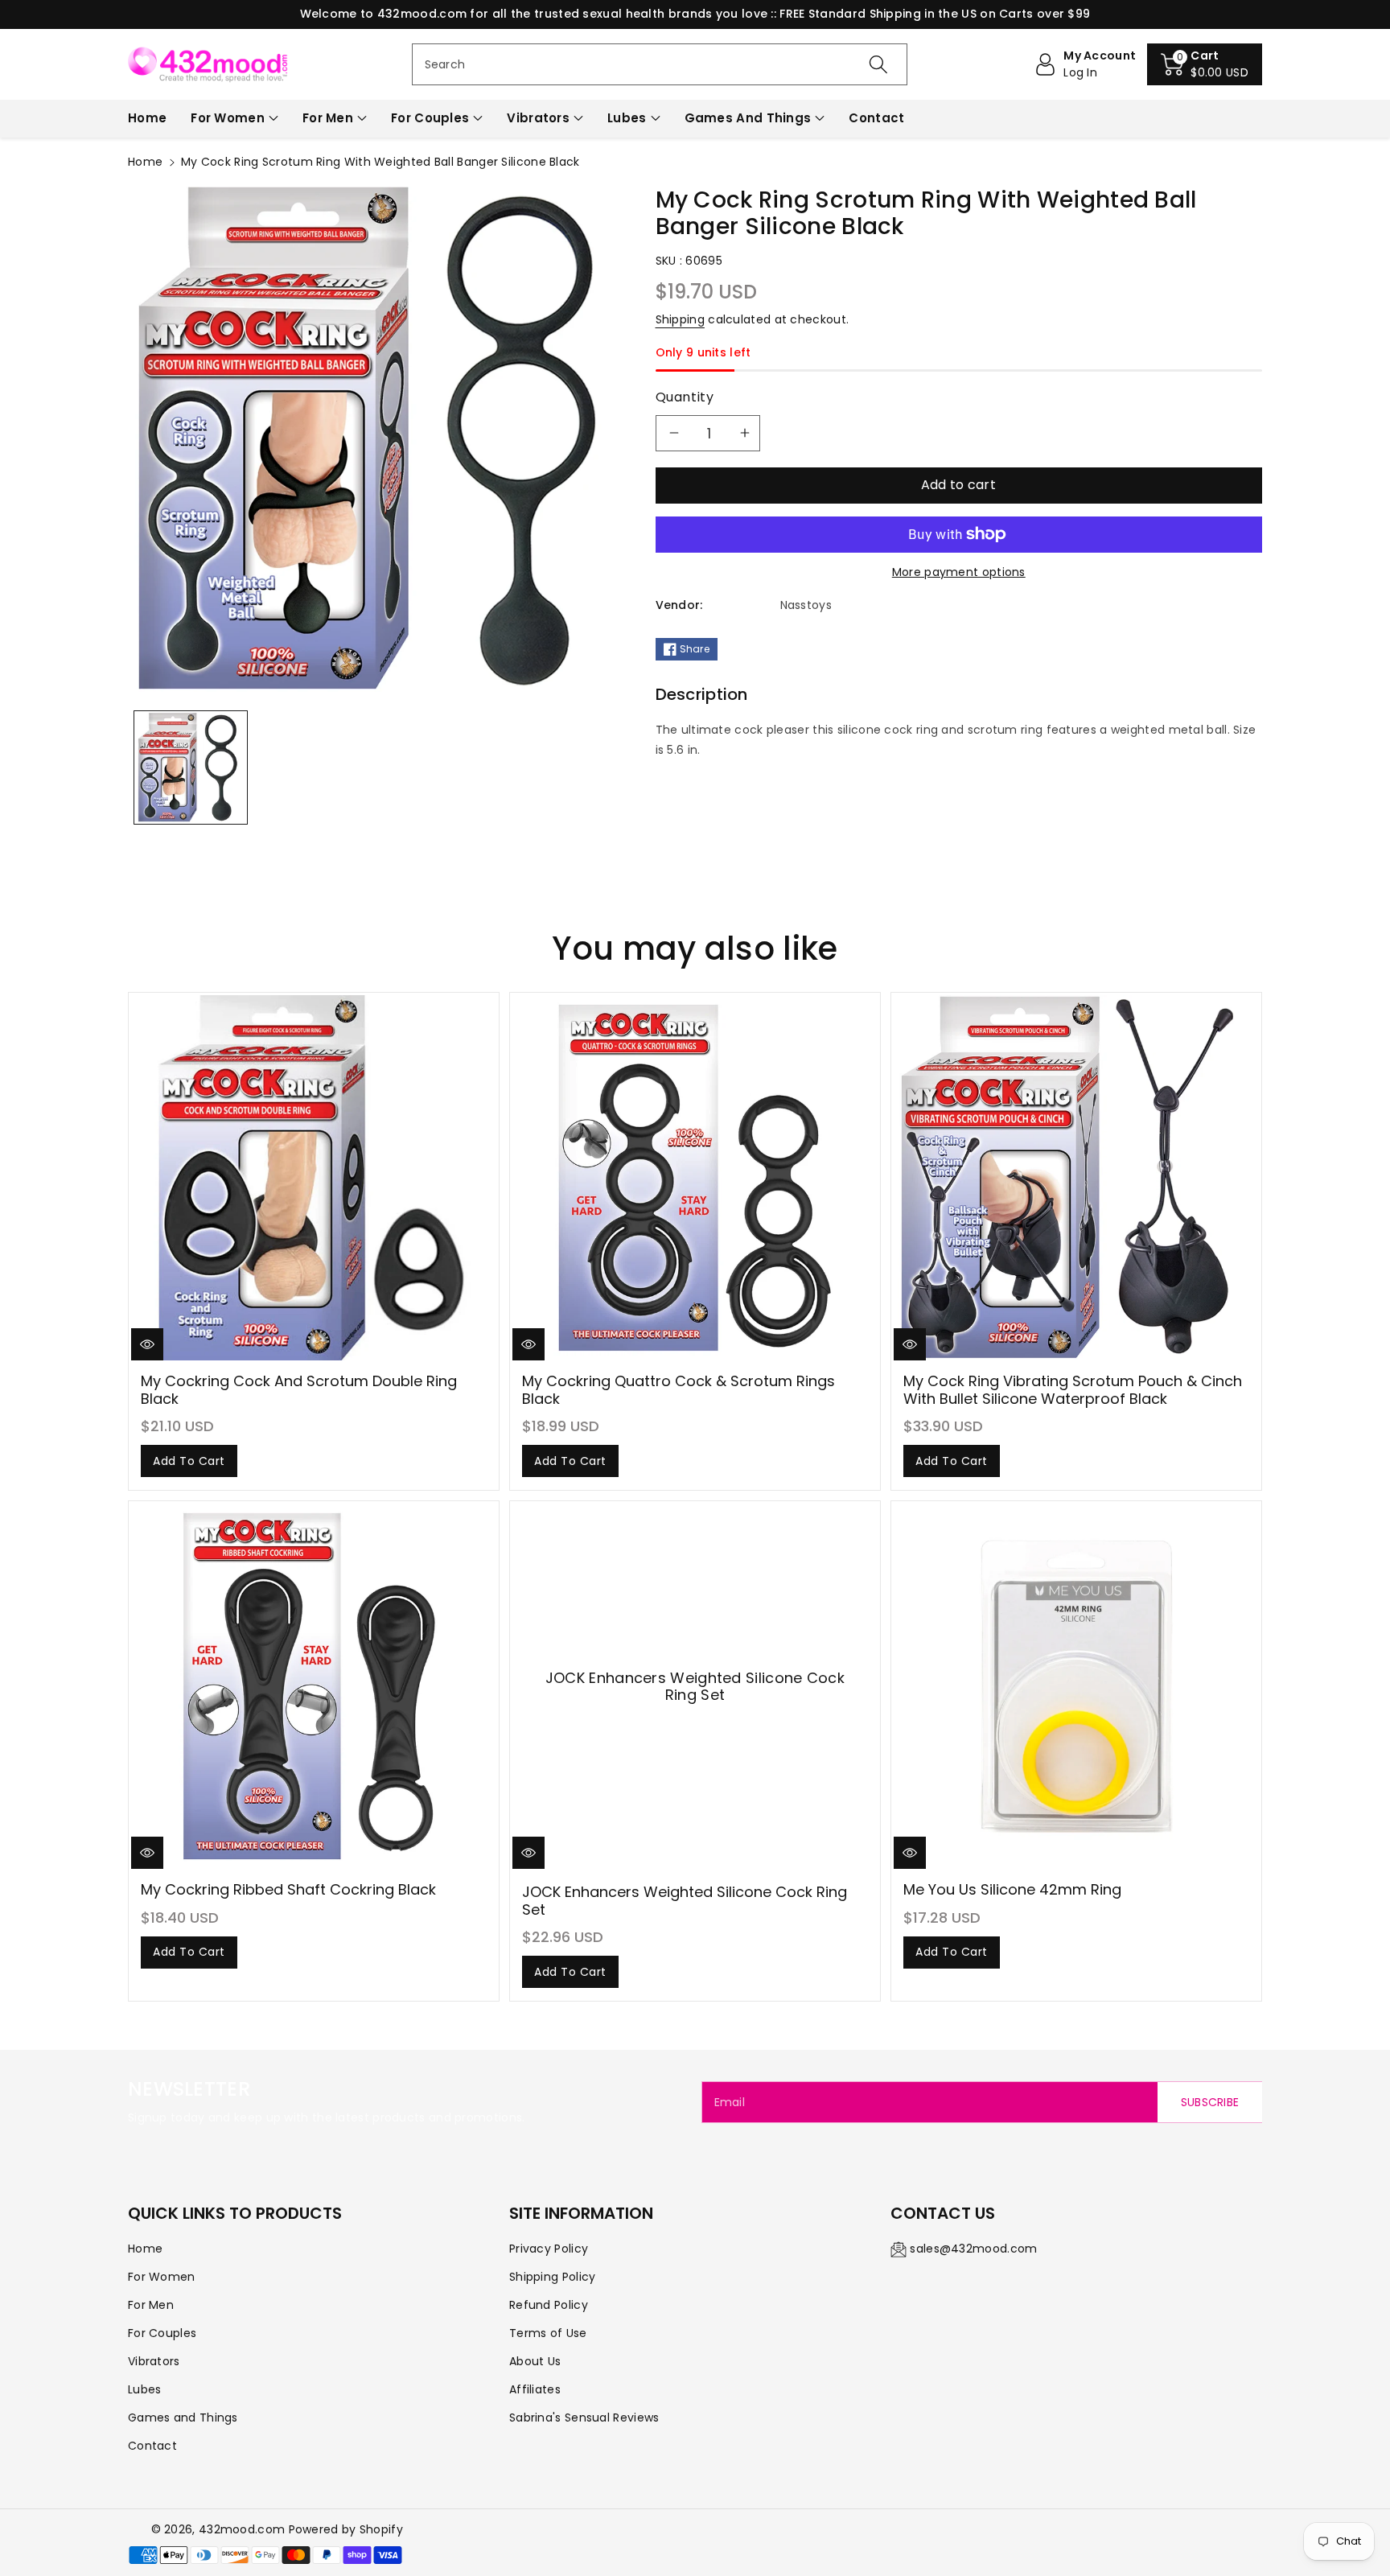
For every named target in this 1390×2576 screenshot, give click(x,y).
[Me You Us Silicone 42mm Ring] (1076, 1686)
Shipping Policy (553, 2277)
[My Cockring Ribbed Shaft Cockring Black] (314, 1686)
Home (145, 162)
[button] (1205, 64)
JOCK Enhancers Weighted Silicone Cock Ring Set (685, 1901)
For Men (328, 118)
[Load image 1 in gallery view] (191, 767)
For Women (228, 118)
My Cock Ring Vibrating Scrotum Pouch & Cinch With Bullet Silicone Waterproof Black (1073, 1390)
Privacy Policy (549, 2249)
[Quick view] (147, 1344)
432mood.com (242, 2529)
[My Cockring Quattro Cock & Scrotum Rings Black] (695, 1178)
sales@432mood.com (973, 2249)
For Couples (430, 118)
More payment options (959, 572)
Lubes (627, 118)
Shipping (680, 319)
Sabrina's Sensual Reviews (584, 2418)
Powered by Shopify (346, 2529)
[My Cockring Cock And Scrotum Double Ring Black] (314, 1178)
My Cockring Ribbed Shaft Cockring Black (288, 1889)
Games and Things (748, 118)
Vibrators (538, 118)
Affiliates (535, 2389)
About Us (535, 2361)
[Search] (878, 64)
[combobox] (660, 64)
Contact (152, 2446)
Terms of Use (548, 2333)
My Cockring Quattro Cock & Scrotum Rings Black (679, 1390)
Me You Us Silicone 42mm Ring (1012, 1889)
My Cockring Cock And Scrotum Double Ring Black (299, 1390)
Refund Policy (549, 2305)
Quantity (685, 397)
